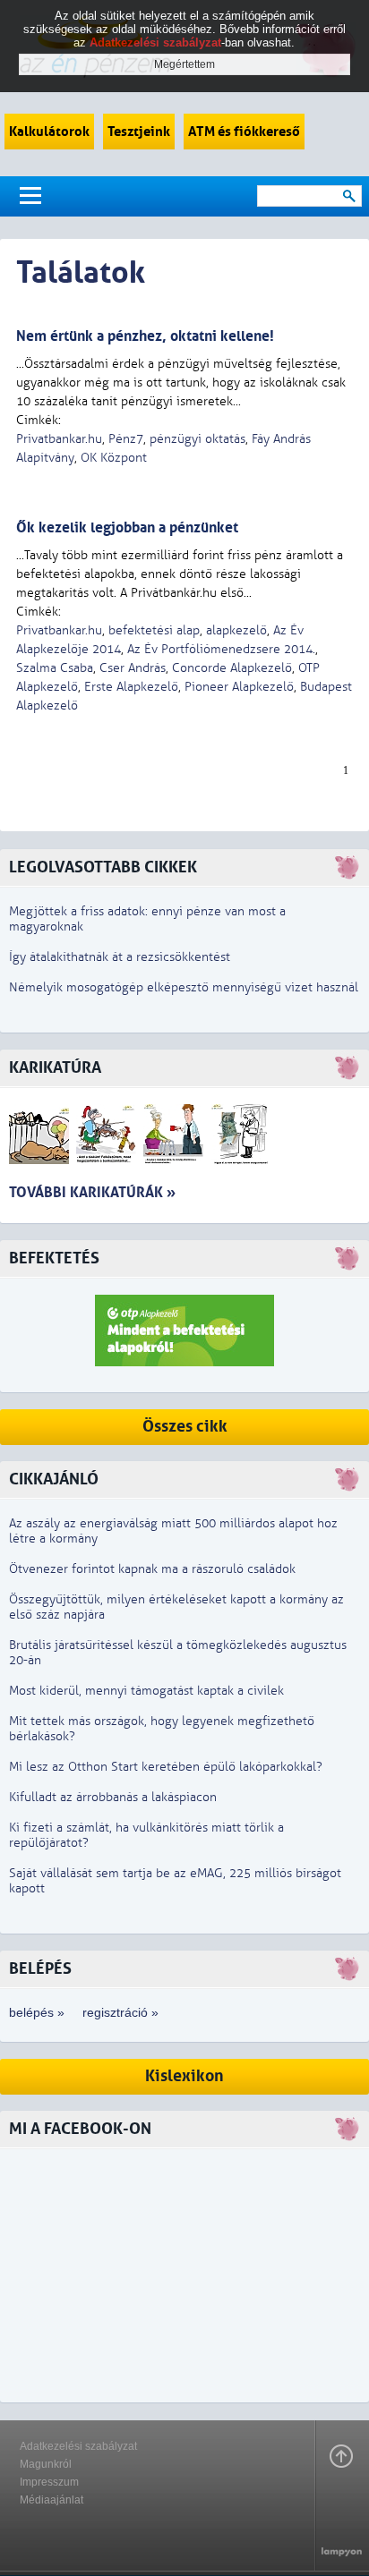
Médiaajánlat (51, 2500)
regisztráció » (120, 2012)
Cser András (133, 668)
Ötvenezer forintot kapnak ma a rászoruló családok (152, 1569)
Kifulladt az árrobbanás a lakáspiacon (113, 1797)
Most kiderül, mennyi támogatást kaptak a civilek (146, 1691)
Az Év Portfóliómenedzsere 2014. (221, 649)
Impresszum (49, 2482)
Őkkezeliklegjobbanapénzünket (127, 527)
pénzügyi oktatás (197, 439)
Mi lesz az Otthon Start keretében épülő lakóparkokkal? (166, 1767)
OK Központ (114, 458)
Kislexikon (184, 2076)
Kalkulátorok (49, 132)
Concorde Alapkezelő (232, 668)
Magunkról (46, 2464)
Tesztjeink (139, 132)
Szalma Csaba (55, 668)
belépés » (37, 2012)
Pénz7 (126, 439)
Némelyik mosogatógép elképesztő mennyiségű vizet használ (184, 987)
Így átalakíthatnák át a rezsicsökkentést (120, 957)
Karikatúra (55, 1068)
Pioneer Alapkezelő (239, 687)
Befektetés (54, 1258)
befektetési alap (154, 630)
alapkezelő (236, 630)
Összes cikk (185, 1427)
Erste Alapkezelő (131, 687)
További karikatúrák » (92, 1192)
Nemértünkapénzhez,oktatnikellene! (145, 336)
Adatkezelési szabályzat (78, 2446)
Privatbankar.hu (59, 439)
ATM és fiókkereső (244, 132)
